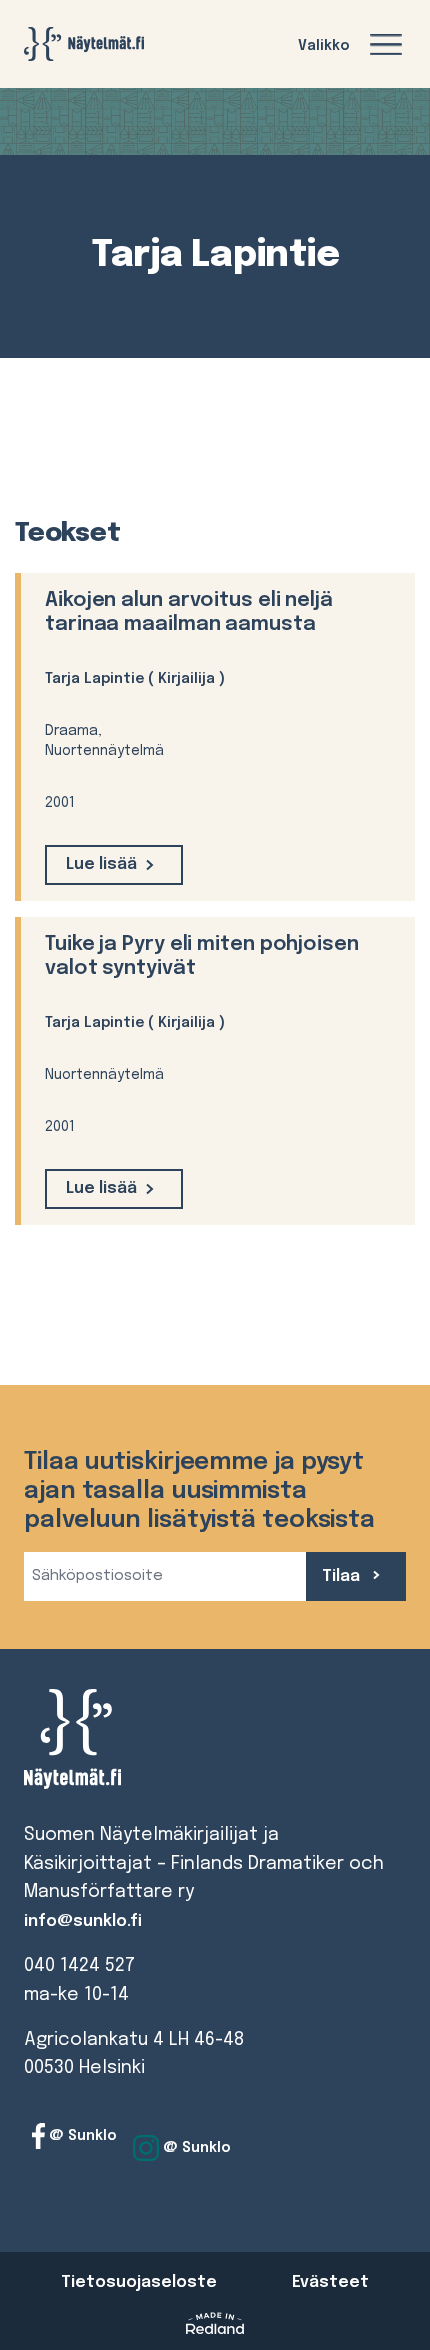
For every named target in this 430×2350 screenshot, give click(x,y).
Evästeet (330, 2282)
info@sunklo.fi (83, 1921)
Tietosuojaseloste (139, 2282)
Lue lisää (101, 864)
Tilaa (343, 1576)
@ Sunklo (81, 2136)
